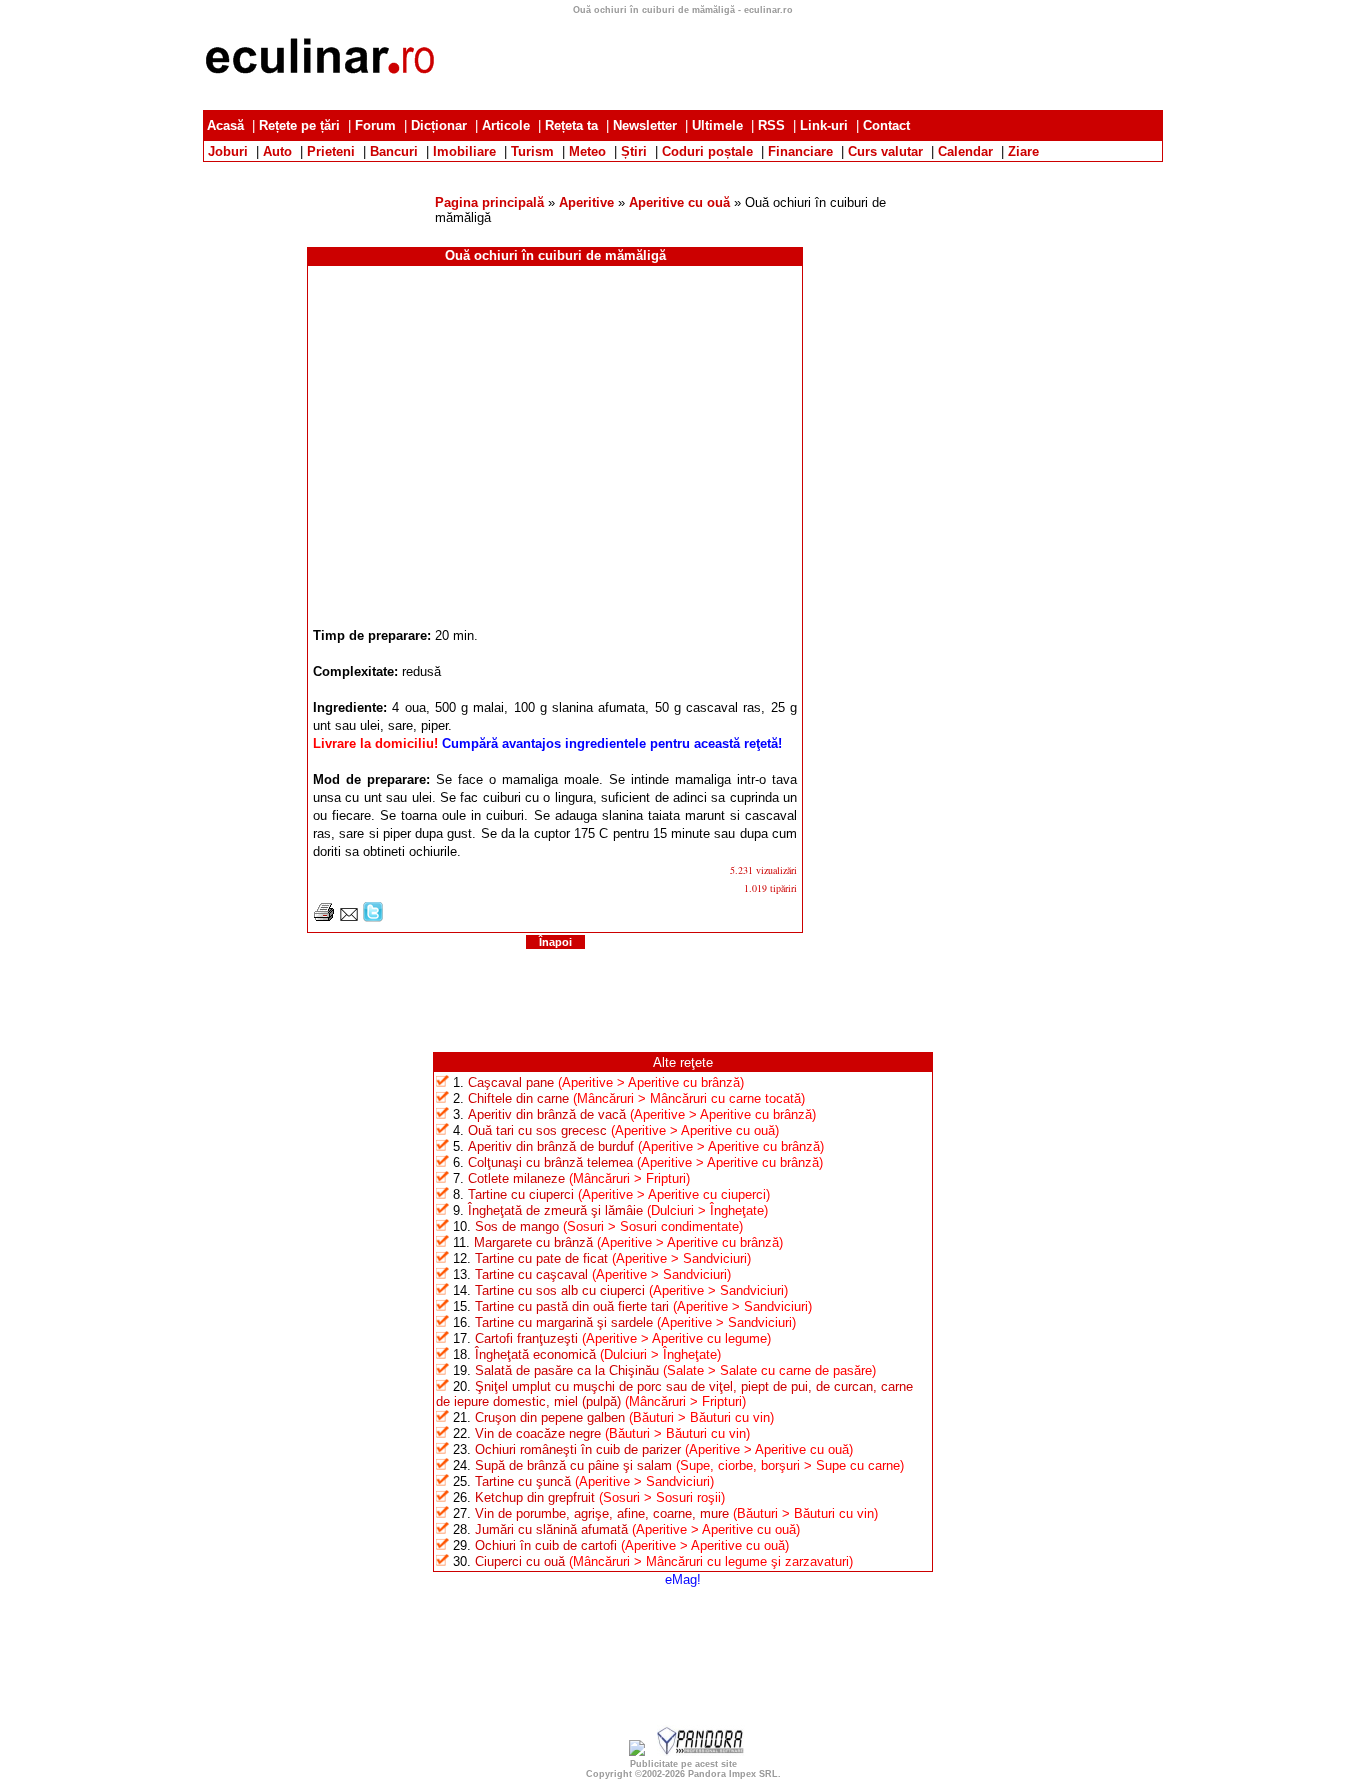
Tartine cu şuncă (523, 1481)
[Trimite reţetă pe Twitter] (373, 917)
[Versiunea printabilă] (324, 917)
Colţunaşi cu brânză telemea (550, 1162)
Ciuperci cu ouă (520, 1561)
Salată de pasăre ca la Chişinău (567, 1370)
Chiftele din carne (518, 1098)
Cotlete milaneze (516, 1178)
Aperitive (586, 202)
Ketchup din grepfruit (535, 1497)
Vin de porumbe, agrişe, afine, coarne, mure (602, 1513)
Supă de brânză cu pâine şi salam (573, 1465)
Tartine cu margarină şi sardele (564, 1322)
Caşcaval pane (511, 1082)
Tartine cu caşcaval (531, 1274)
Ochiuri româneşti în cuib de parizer (578, 1449)
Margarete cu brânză (533, 1242)
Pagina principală (489, 202)
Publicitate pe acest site (683, 1764)
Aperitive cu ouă (679, 202)
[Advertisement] (683, 169)
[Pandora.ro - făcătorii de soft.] (701, 1751)
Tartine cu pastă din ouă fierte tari (572, 1306)
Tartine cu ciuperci (521, 1194)
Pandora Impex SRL (733, 1774)
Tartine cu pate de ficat (541, 1258)
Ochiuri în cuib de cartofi (546, 1545)
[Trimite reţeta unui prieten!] (349, 917)
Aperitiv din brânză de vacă (547, 1114)
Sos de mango (517, 1226)
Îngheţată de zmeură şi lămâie (555, 1210)
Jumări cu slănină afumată (551, 1529)
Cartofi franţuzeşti (526, 1338)
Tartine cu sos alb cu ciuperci (560, 1290)
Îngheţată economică (535, 1354)
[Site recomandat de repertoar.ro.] (637, 1751)
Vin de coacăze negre (538, 1433)
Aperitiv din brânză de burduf (551, 1146)
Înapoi (555, 942)
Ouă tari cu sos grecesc (537, 1130)
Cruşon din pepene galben (550, 1417)
